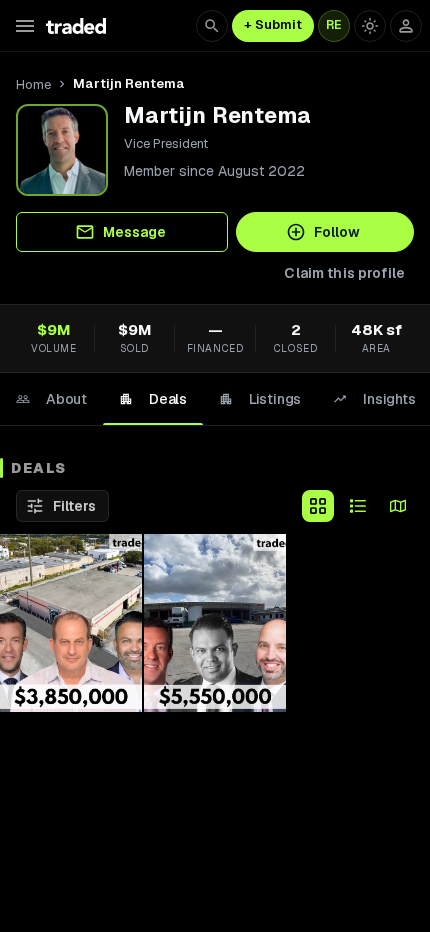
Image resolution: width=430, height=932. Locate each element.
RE (334, 25)
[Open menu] (25, 26)
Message (134, 232)
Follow (337, 232)
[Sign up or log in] (406, 26)
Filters (74, 506)
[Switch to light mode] (370, 26)
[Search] (212, 26)
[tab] (51, 399)
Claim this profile (344, 273)
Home (33, 84)
